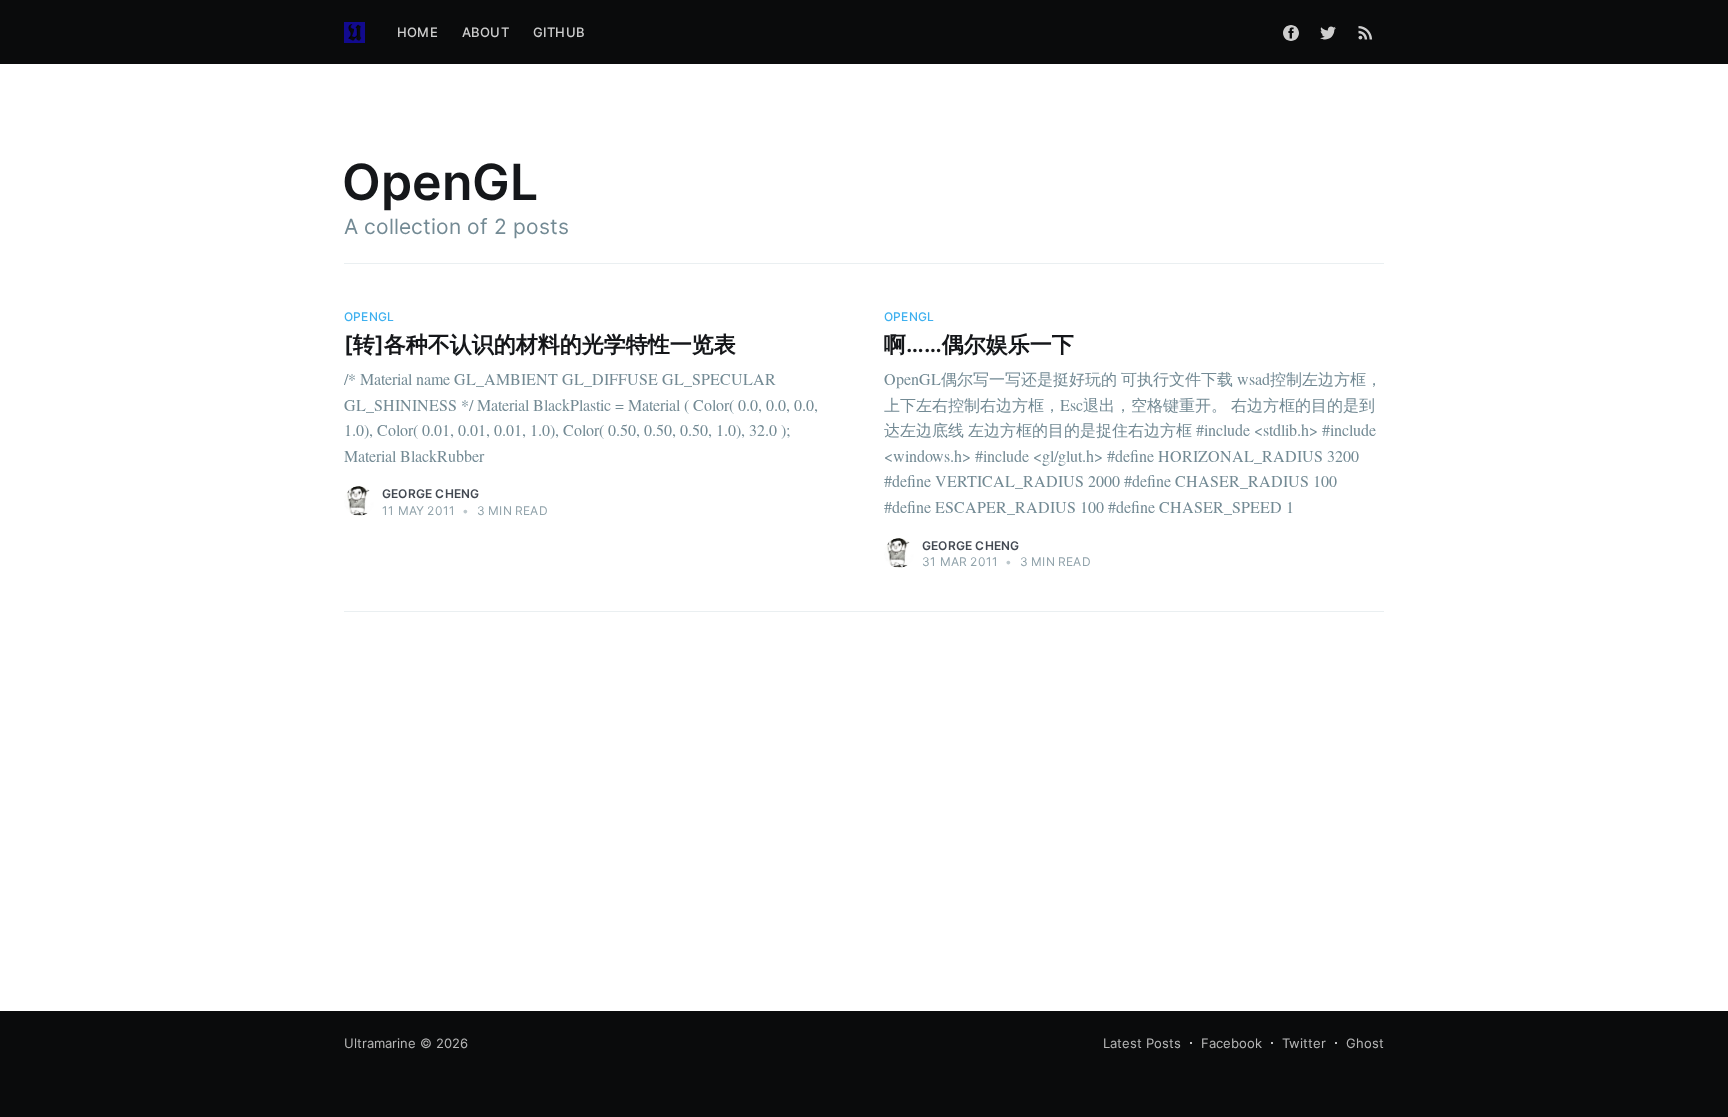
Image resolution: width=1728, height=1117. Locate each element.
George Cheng (430, 493)
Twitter (1304, 1043)
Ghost (1365, 1043)
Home (417, 32)
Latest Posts (1142, 1043)
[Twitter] (1328, 32)
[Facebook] (1291, 32)
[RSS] (1365, 32)
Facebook (1231, 1043)
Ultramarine (380, 1043)
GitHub (559, 32)
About (485, 32)
